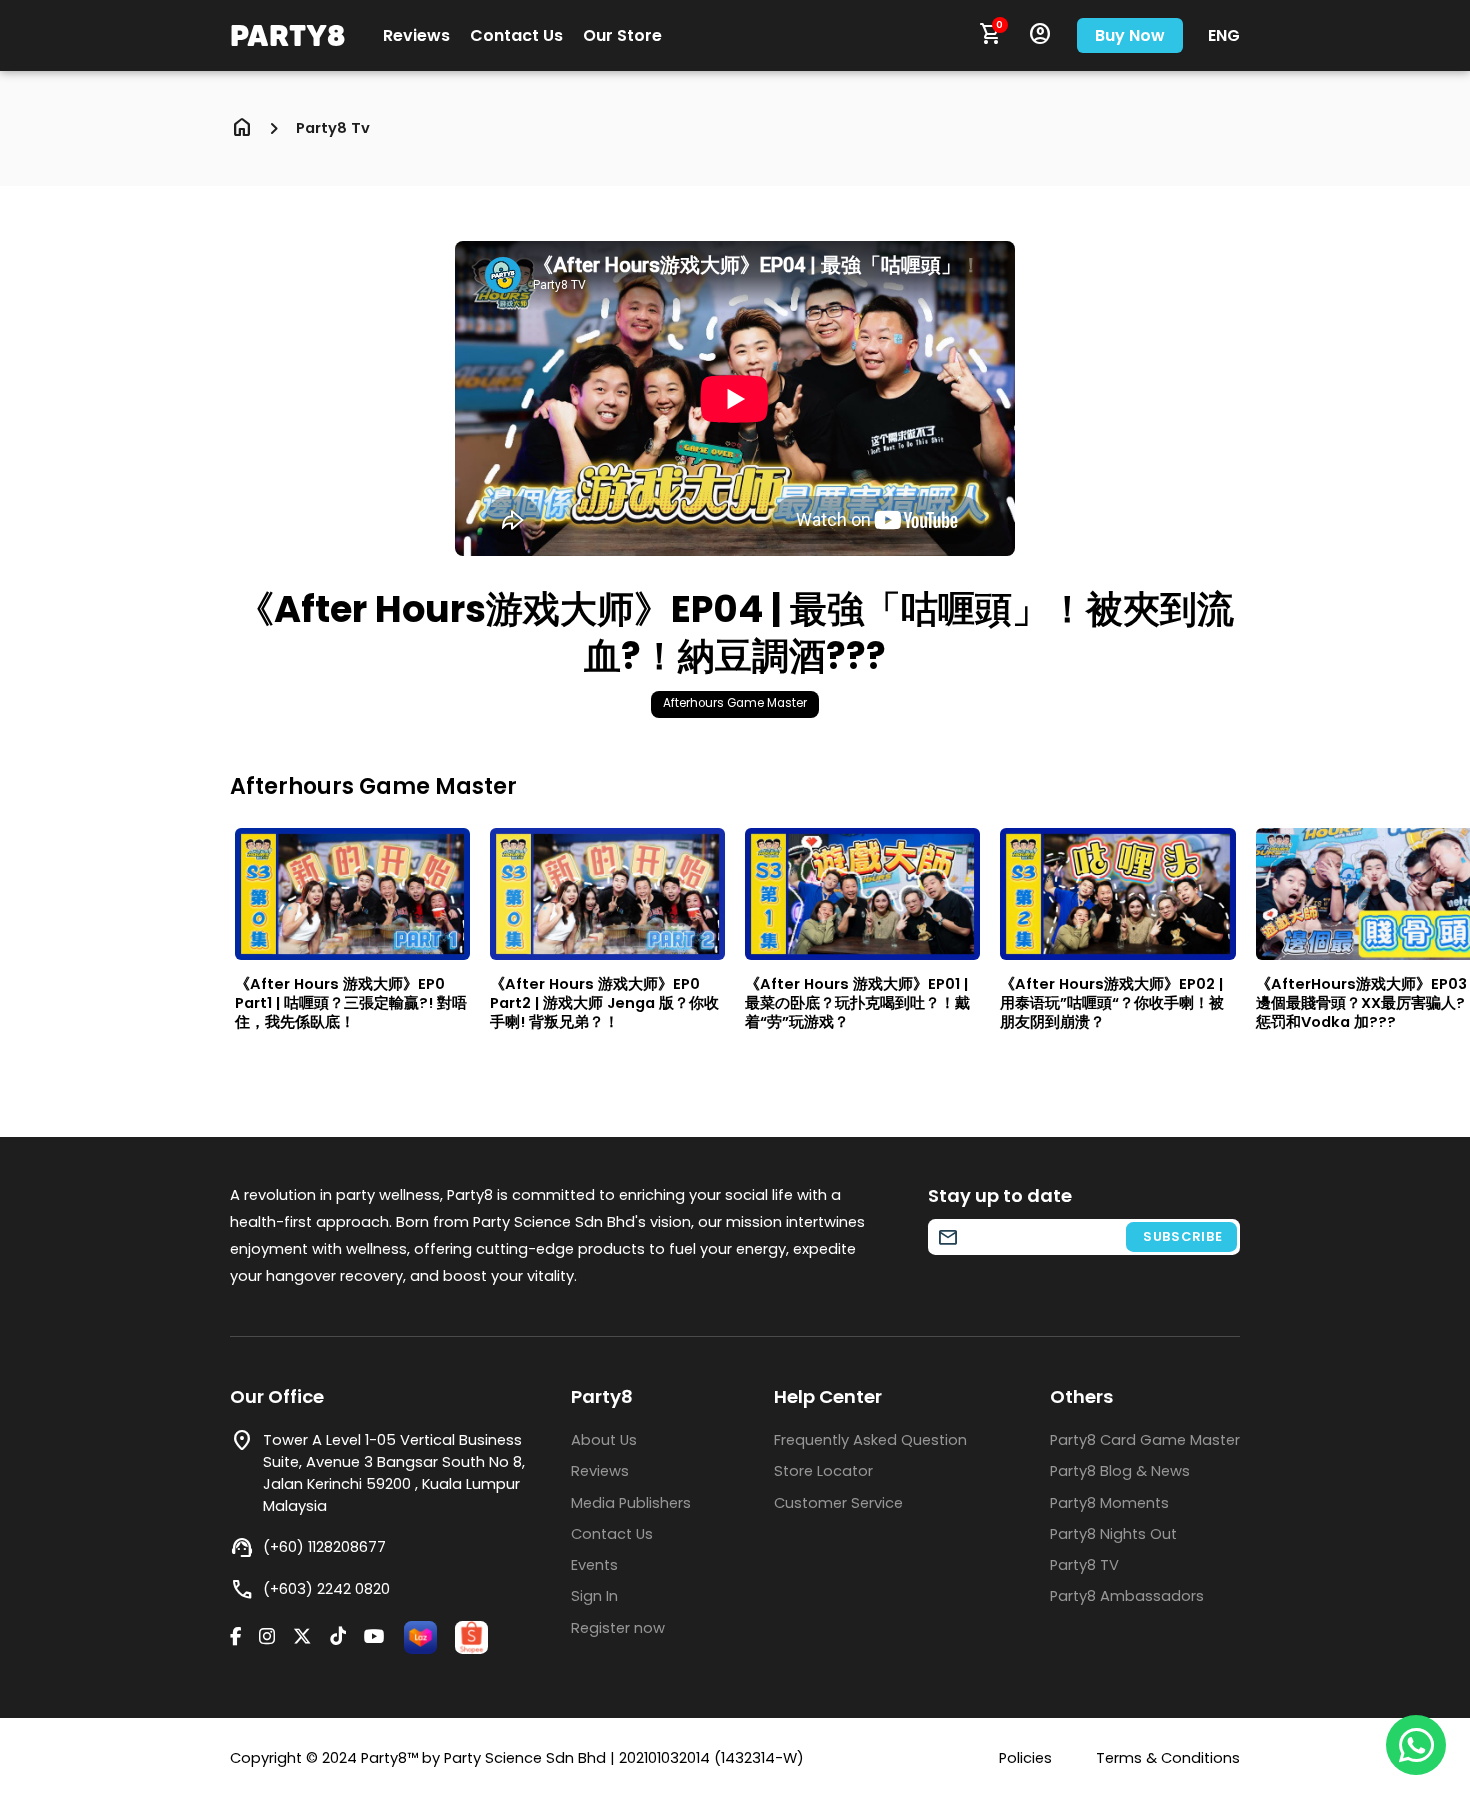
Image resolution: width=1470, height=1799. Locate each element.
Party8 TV (1084, 1565)
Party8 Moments (1109, 1503)
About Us (604, 1440)
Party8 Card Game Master (1145, 1440)
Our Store (622, 36)
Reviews (416, 36)
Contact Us (516, 36)
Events (594, 1565)
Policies (1025, 1758)
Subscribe (1183, 1236)
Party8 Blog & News (1120, 1471)
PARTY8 (287, 35)
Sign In (594, 1596)
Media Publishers (631, 1503)
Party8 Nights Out (1113, 1534)
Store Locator (823, 1471)
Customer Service (838, 1503)
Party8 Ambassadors (1127, 1596)
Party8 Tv (333, 128)
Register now (618, 1628)
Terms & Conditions (1168, 1758)
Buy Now (1130, 35)
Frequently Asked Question (870, 1440)
